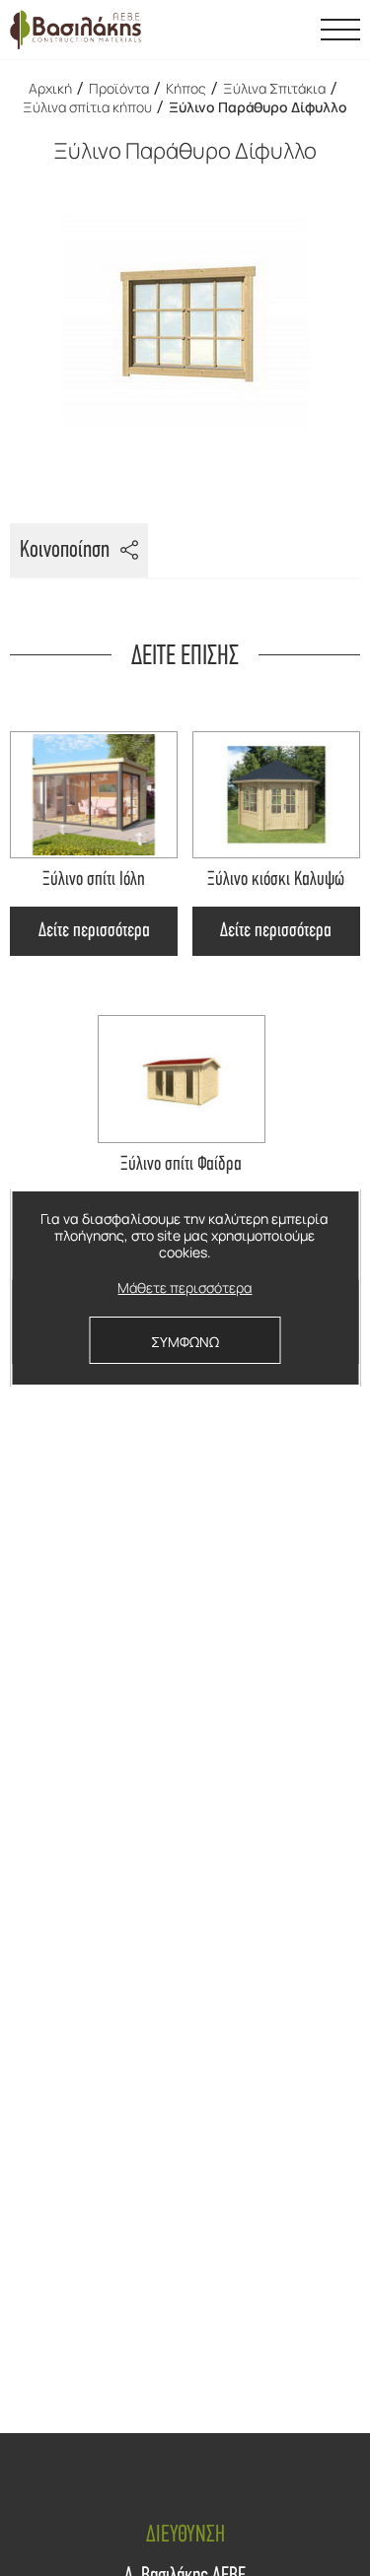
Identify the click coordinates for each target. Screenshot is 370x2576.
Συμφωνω (185, 1342)
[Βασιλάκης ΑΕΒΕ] (75, 30)
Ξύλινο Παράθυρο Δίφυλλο (258, 107)
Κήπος (186, 88)
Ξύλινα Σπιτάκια (274, 88)
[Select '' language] (291, 30)
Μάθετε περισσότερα (185, 1288)
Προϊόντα (119, 88)
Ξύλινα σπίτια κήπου (87, 107)
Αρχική (50, 88)
